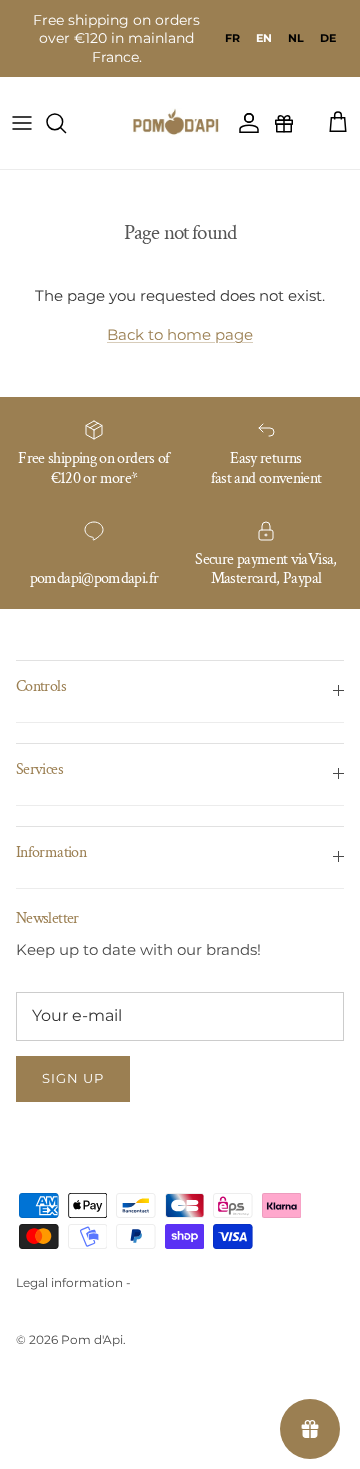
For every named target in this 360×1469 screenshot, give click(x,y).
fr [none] (232, 38)
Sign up (73, 1078)
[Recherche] (66, 123)
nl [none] (296, 38)
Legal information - (73, 1282)
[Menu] (22, 123)
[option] (232, 38)
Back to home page (180, 334)
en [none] (264, 38)
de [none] (328, 38)
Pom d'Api (92, 1339)
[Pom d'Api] (180, 123)
